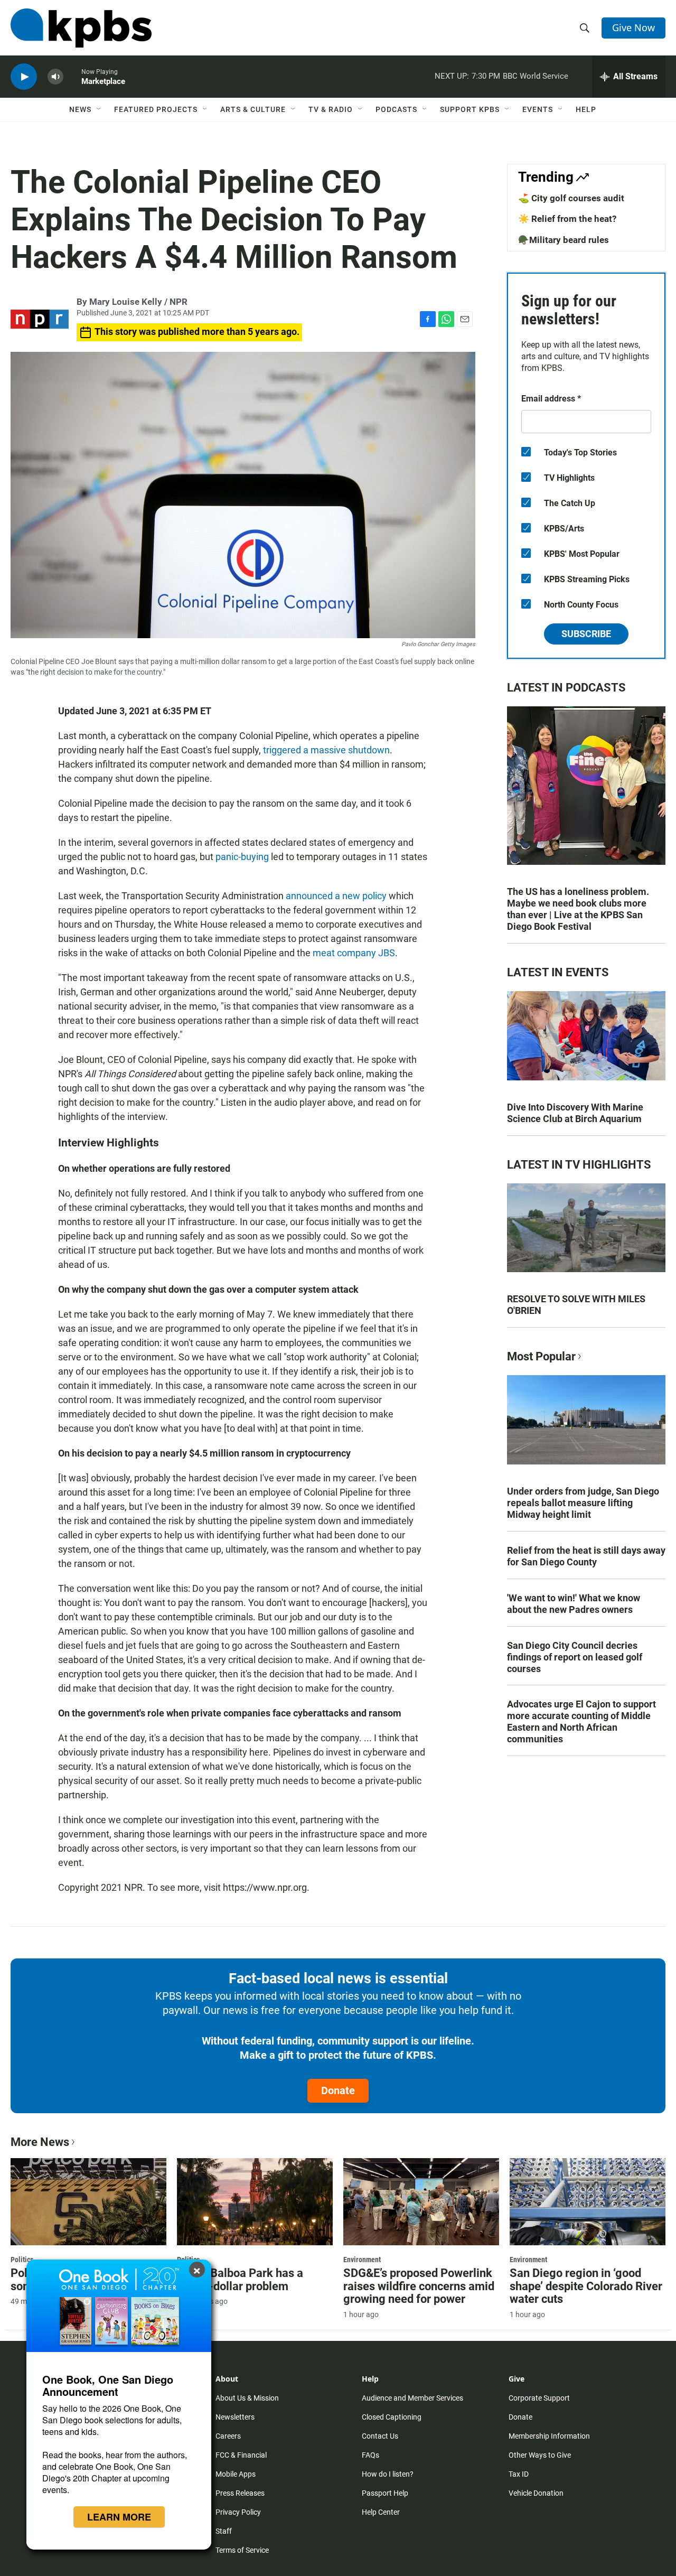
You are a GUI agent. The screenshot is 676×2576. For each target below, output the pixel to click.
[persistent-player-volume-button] (55, 77)
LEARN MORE (119, 2517)
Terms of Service (242, 2550)
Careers (228, 2436)
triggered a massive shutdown (326, 750)
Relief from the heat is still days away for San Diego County (586, 1556)
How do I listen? (388, 2474)
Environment (362, 2260)
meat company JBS (354, 953)
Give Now (633, 27)
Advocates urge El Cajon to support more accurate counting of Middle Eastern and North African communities (581, 1721)
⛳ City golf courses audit (571, 198)
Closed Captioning (392, 2417)
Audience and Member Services (412, 2398)
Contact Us (380, 2436)
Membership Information (549, 2436)
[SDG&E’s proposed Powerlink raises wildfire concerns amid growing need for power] (421, 2201)
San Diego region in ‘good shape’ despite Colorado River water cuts (586, 2286)
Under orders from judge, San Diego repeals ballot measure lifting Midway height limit (583, 1503)
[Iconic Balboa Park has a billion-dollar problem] (255, 2201)
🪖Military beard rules (564, 240)
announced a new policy (336, 896)
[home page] (81, 28)
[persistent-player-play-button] (24, 77)
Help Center (381, 2512)
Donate (338, 2090)
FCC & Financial (241, 2455)
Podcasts (396, 109)
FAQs (370, 2455)
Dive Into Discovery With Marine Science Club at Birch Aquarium (575, 1113)
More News (40, 2142)
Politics (22, 2260)
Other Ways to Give (540, 2455)
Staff (224, 2531)
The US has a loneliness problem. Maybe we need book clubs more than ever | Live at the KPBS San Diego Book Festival (578, 909)
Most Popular (541, 1356)
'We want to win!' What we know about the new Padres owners (574, 1604)
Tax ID (519, 2474)
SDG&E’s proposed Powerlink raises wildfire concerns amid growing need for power (419, 2286)
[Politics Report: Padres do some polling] (88, 2201)
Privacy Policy (238, 2512)
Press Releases (240, 2493)
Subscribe (586, 634)
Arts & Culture (253, 109)
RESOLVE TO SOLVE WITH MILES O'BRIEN (576, 1305)
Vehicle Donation (536, 2493)
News (80, 109)
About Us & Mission (247, 2398)
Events (538, 109)
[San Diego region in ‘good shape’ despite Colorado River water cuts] (588, 2201)
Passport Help (385, 2493)
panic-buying (242, 857)
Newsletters (235, 2417)
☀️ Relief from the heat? (567, 219)
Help (586, 109)
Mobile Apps (236, 2474)
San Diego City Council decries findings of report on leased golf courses (575, 1657)
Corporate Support (539, 2398)
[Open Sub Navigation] (99, 109)
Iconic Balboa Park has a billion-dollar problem (240, 2280)
